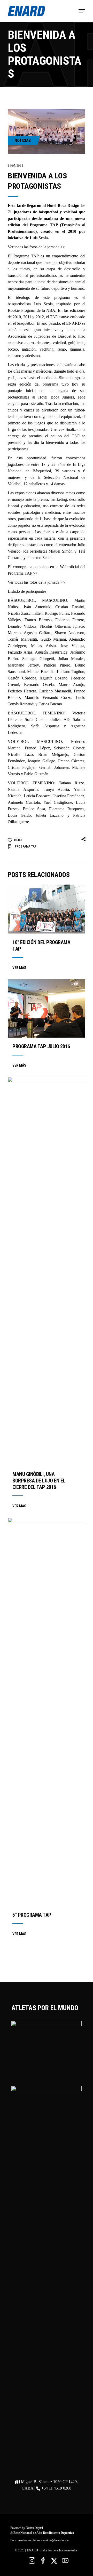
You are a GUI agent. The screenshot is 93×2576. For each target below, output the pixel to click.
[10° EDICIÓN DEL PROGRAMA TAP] (47, 909)
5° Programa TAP (32, 1915)
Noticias (23, 140)
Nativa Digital (34, 2528)
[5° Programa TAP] (47, 1712)
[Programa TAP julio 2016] (47, 1008)
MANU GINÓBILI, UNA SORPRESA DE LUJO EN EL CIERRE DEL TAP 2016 (39, 1481)
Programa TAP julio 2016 (41, 1046)
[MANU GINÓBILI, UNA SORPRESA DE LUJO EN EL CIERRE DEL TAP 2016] (47, 1271)
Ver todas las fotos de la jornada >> (36, 247)
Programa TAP (26, 846)
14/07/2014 (16, 166)
